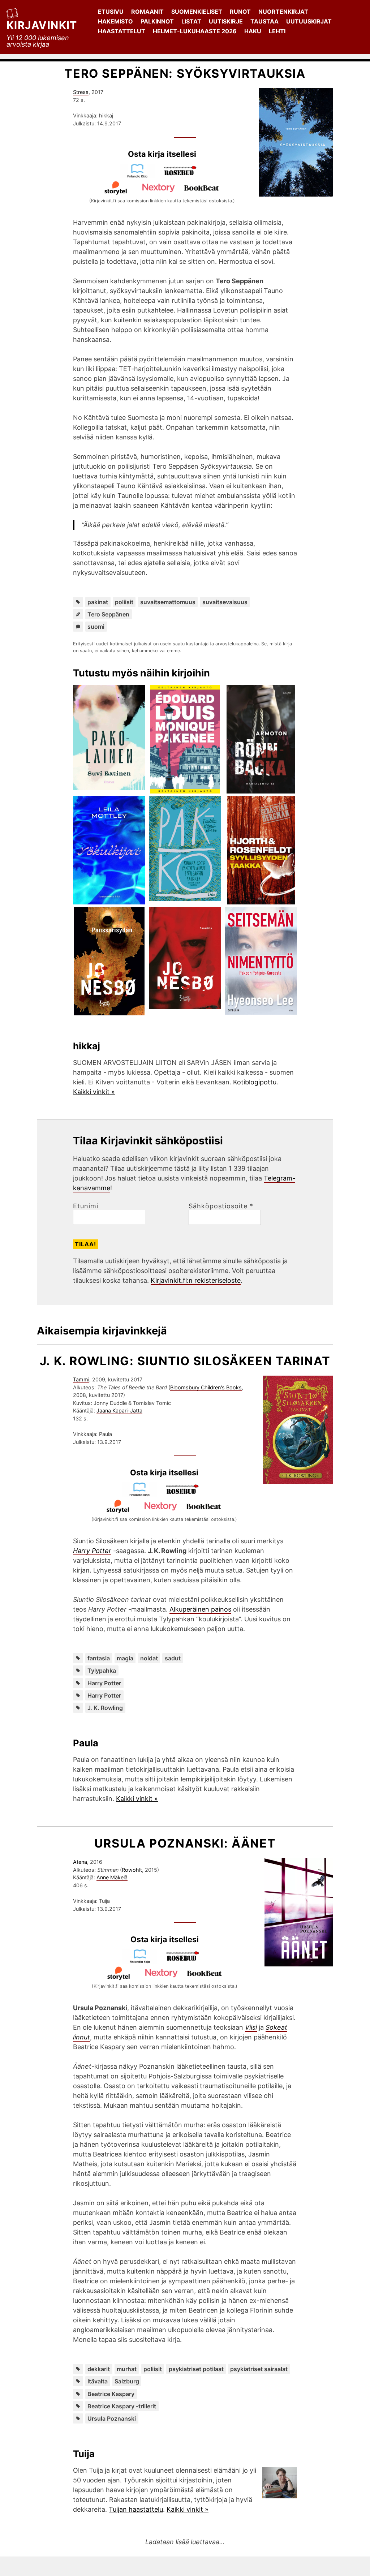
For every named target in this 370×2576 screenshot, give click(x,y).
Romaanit (147, 12)
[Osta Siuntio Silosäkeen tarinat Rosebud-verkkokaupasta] (186, 1494)
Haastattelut (122, 31)
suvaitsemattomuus (168, 602)
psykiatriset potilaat (196, 2369)
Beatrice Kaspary (111, 2394)
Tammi (81, 1379)
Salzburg (127, 2381)
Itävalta (98, 2381)
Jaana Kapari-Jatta (119, 1410)
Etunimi (86, 1206)
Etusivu (111, 12)
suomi (96, 627)
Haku (253, 31)
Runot (240, 12)
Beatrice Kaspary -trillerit (122, 2406)
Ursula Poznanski (112, 2418)
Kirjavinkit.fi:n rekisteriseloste (196, 1280)
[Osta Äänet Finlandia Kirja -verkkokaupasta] (143, 1961)
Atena (80, 1862)
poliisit (124, 602)
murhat (127, 2369)
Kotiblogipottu (255, 1082)
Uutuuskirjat (309, 21)
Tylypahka (102, 1670)
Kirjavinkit (42, 25)
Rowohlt (132, 1870)
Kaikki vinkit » (94, 1092)
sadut (173, 1658)
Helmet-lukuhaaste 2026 (195, 31)
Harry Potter (104, 1683)
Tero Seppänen (108, 614)
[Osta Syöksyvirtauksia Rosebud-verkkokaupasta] (184, 176)
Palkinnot (157, 21)
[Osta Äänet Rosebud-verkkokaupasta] (186, 1961)
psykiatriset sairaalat (259, 2369)
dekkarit (99, 2369)
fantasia (99, 1658)
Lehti (277, 31)
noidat (149, 1658)
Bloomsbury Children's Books (206, 1387)
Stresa (81, 92)
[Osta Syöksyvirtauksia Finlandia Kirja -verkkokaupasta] (141, 176)
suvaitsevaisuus (225, 602)
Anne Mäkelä (112, 1877)
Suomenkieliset (197, 12)
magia (125, 1658)
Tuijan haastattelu (136, 2509)
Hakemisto (115, 21)
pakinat (98, 602)
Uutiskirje (226, 21)
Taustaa (264, 21)
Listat (191, 21)
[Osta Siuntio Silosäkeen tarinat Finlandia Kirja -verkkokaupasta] (143, 1494)
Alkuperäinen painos (200, 1609)
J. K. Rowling (105, 1708)
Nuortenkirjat (283, 12)
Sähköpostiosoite (221, 1206)
